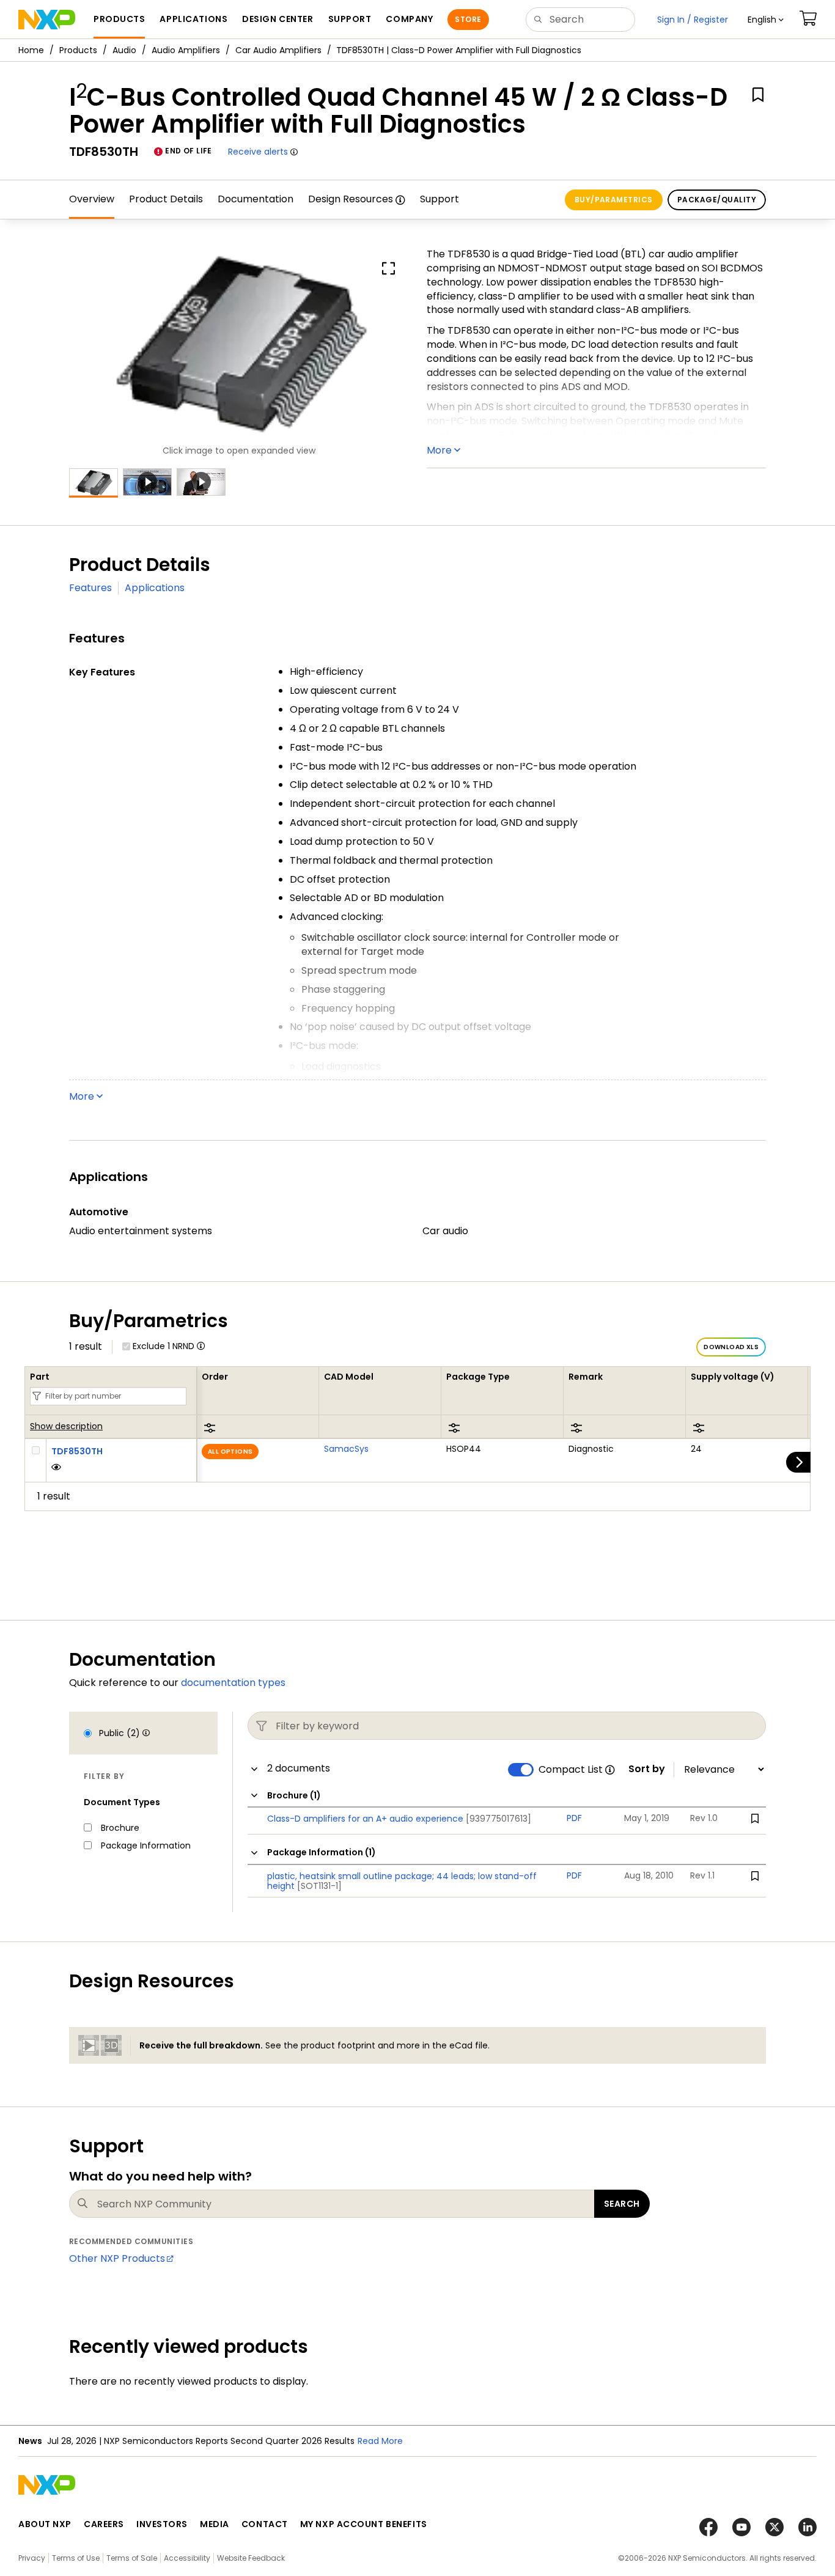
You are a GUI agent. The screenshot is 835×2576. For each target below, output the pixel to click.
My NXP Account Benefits (364, 2524)
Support (440, 199)
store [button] (468, 19)
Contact (265, 2524)
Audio (124, 50)
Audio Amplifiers (186, 50)
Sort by (647, 1769)
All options (230, 1452)
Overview (92, 199)
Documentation (256, 199)
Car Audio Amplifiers (278, 50)
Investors (162, 2524)
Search (622, 2204)
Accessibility (187, 2558)
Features (90, 588)
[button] (766, 20)
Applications (155, 588)
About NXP (45, 2524)
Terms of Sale (132, 2558)
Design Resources (351, 199)
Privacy (32, 2558)
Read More (380, 2441)
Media (215, 2524)
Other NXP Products (117, 2258)
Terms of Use (76, 2558)
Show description (66, 1427)
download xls (731, 1347)
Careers (104, 2524)
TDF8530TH (77, 1451)
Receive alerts (258, 152)
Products (78, 50)
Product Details (166, 199)
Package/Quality (717, 200)
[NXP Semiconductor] (47, 20)
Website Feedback (251, 2558)
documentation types (233, 1683)
